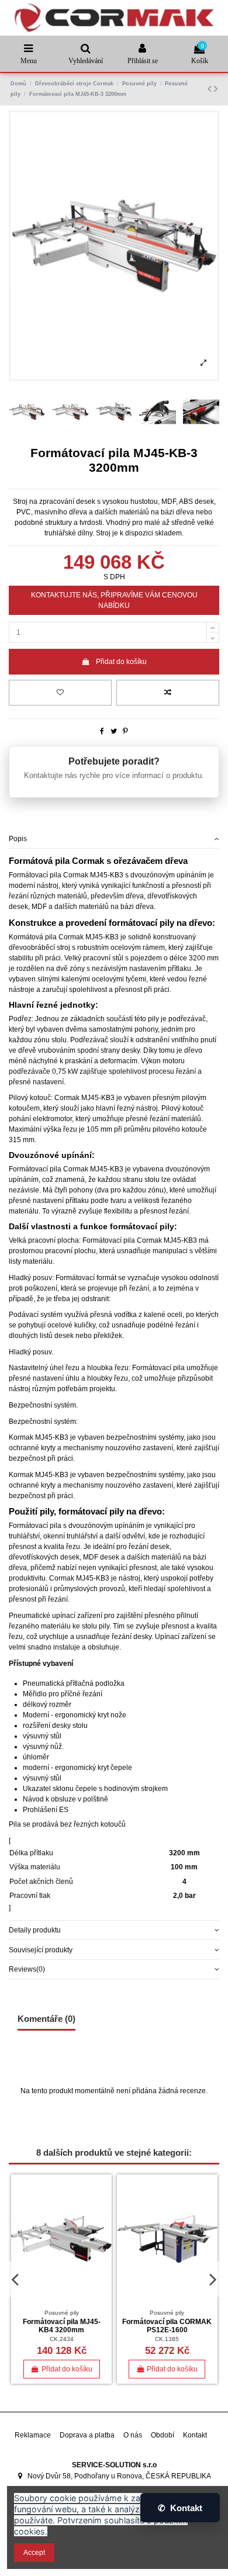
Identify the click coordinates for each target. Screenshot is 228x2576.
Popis (18, 839)
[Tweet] (114, 731)
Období (163, 2435)
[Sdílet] (102, 731)
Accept (34, 2553)
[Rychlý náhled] (103, 2229)
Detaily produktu (35, 1930)
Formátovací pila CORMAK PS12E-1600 (167, 2326)
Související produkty (41, 1950)
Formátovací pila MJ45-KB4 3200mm (62, 2326)
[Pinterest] (125, 731)
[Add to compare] (168, 693)
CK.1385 (167, 2339)
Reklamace (33, 2435)
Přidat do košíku (121, 662)
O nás (133, 2435)
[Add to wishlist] (60, 693)
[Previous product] (211, 89)
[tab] (114, 839)
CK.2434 (62, 2339)
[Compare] (103, 2210)
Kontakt (195, 2435)
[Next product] (216, 89)
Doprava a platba (87, 2435)
